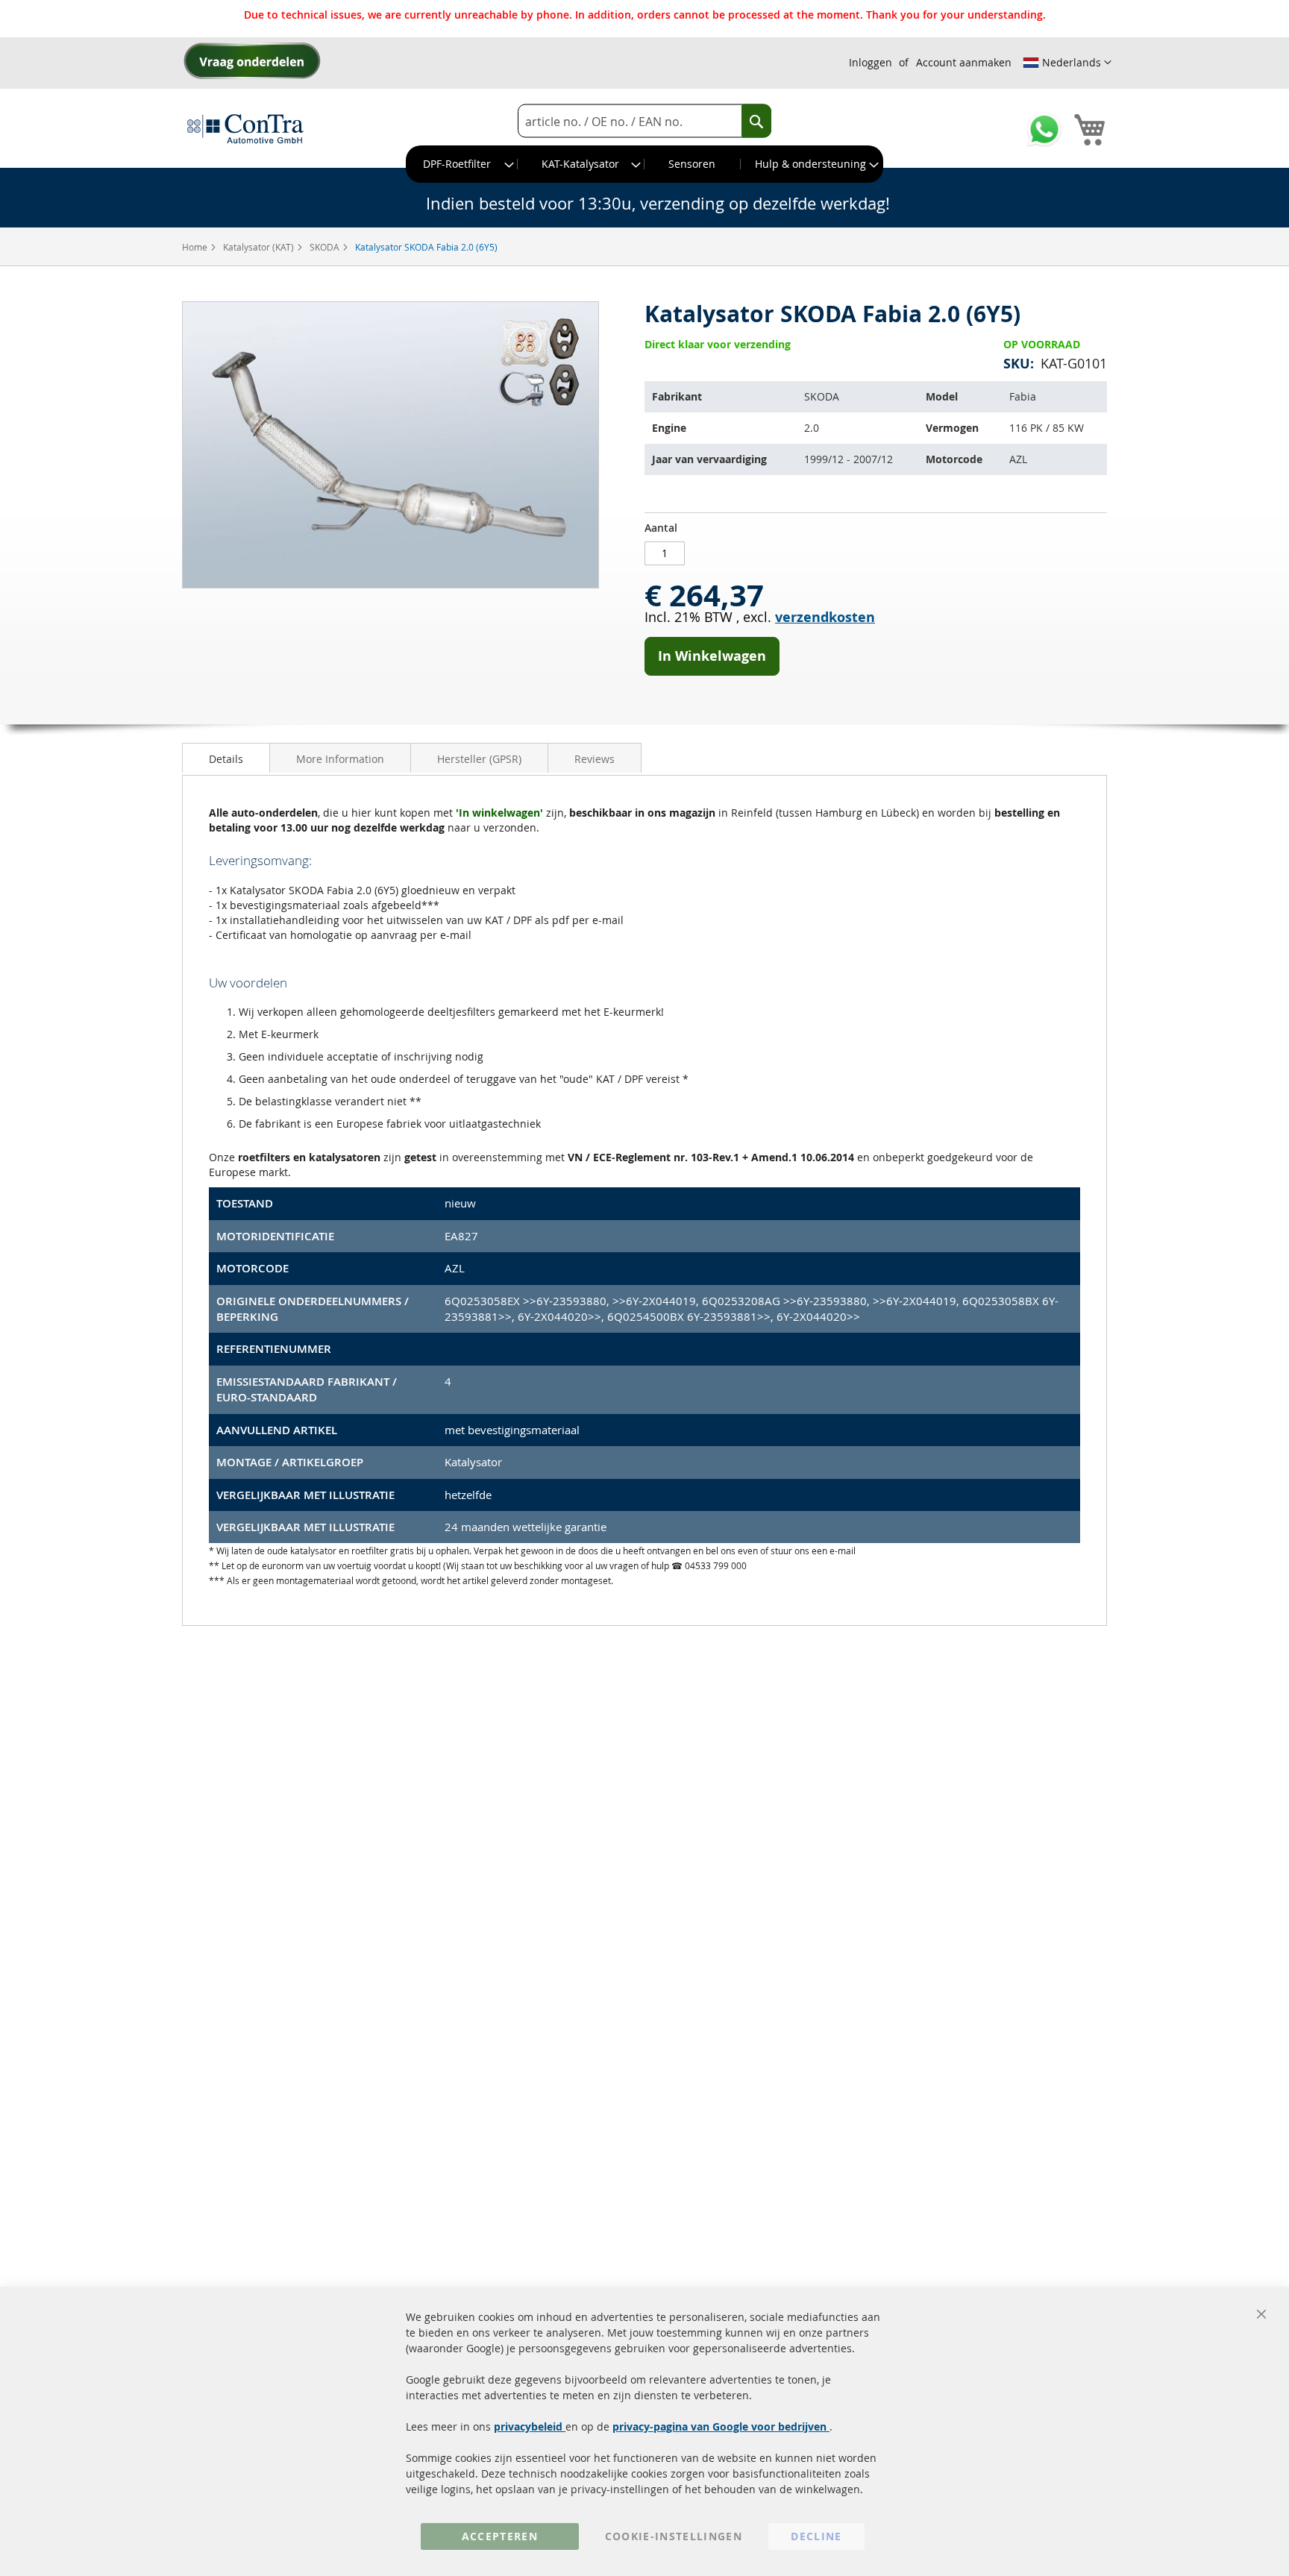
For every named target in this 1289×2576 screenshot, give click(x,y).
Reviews (595, 759)
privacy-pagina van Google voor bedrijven (721, 2426)
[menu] (644, 164)
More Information (340, 759)
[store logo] (245, 128)
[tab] (226, 758)
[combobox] (644, 121)
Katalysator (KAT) (260, 247)
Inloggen (871, 62)
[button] (1067, 63)
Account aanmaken (964, 62)
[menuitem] (462, 164)
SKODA (326, 247)
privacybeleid (530, 2426)
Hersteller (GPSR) (479, 759)
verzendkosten (825, 617)
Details (226, 759)
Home (196, 247)
